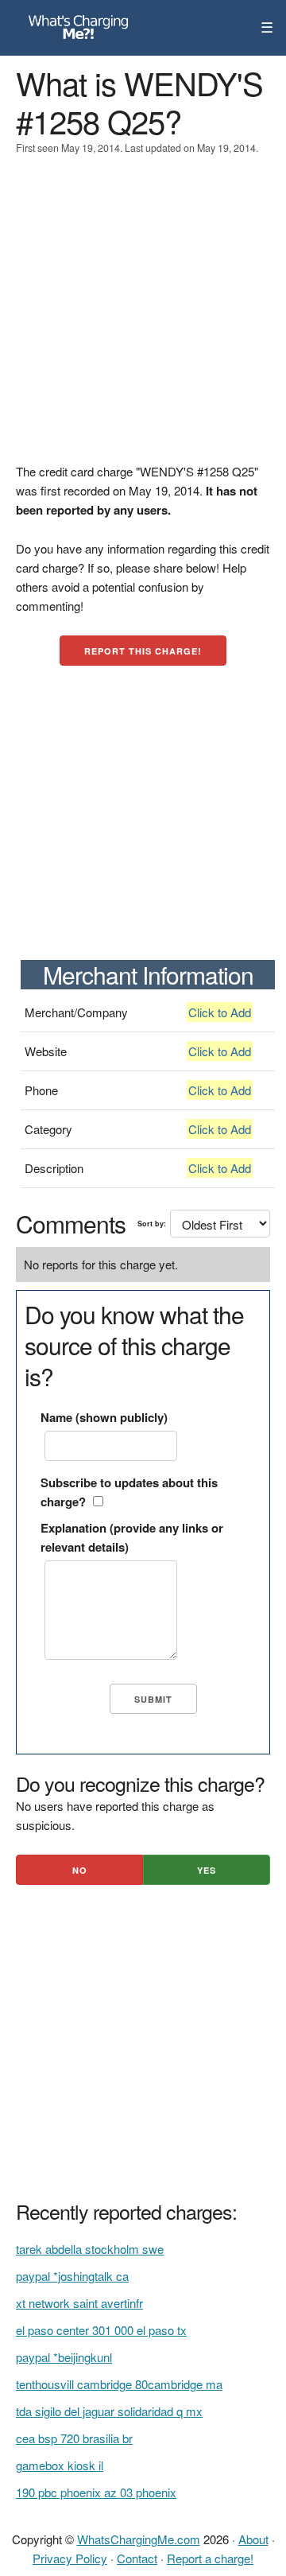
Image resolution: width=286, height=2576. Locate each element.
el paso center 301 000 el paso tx (101, 2330)
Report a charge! (210, 2558)
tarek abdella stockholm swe (90, 2249)
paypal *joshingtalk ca (72, 2276)
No (80, 1870)
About (253, 2539)
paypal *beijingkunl (64, 2357)
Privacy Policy (70, 2558)
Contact (137, 2558)
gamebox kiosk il (60, 2465)
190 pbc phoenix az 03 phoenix (96, 2492)
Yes (207, 1870)
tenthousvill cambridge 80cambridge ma (119, 2384)
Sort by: (152, 1224)
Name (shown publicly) (104, 1417)
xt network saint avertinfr (79, 2303)
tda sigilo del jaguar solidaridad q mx (109, 2411)
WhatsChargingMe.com (139, 2539)
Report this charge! (143, 651)
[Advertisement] (143, 319)
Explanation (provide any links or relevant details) (132, 1537)
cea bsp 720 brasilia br (74, 2438)
